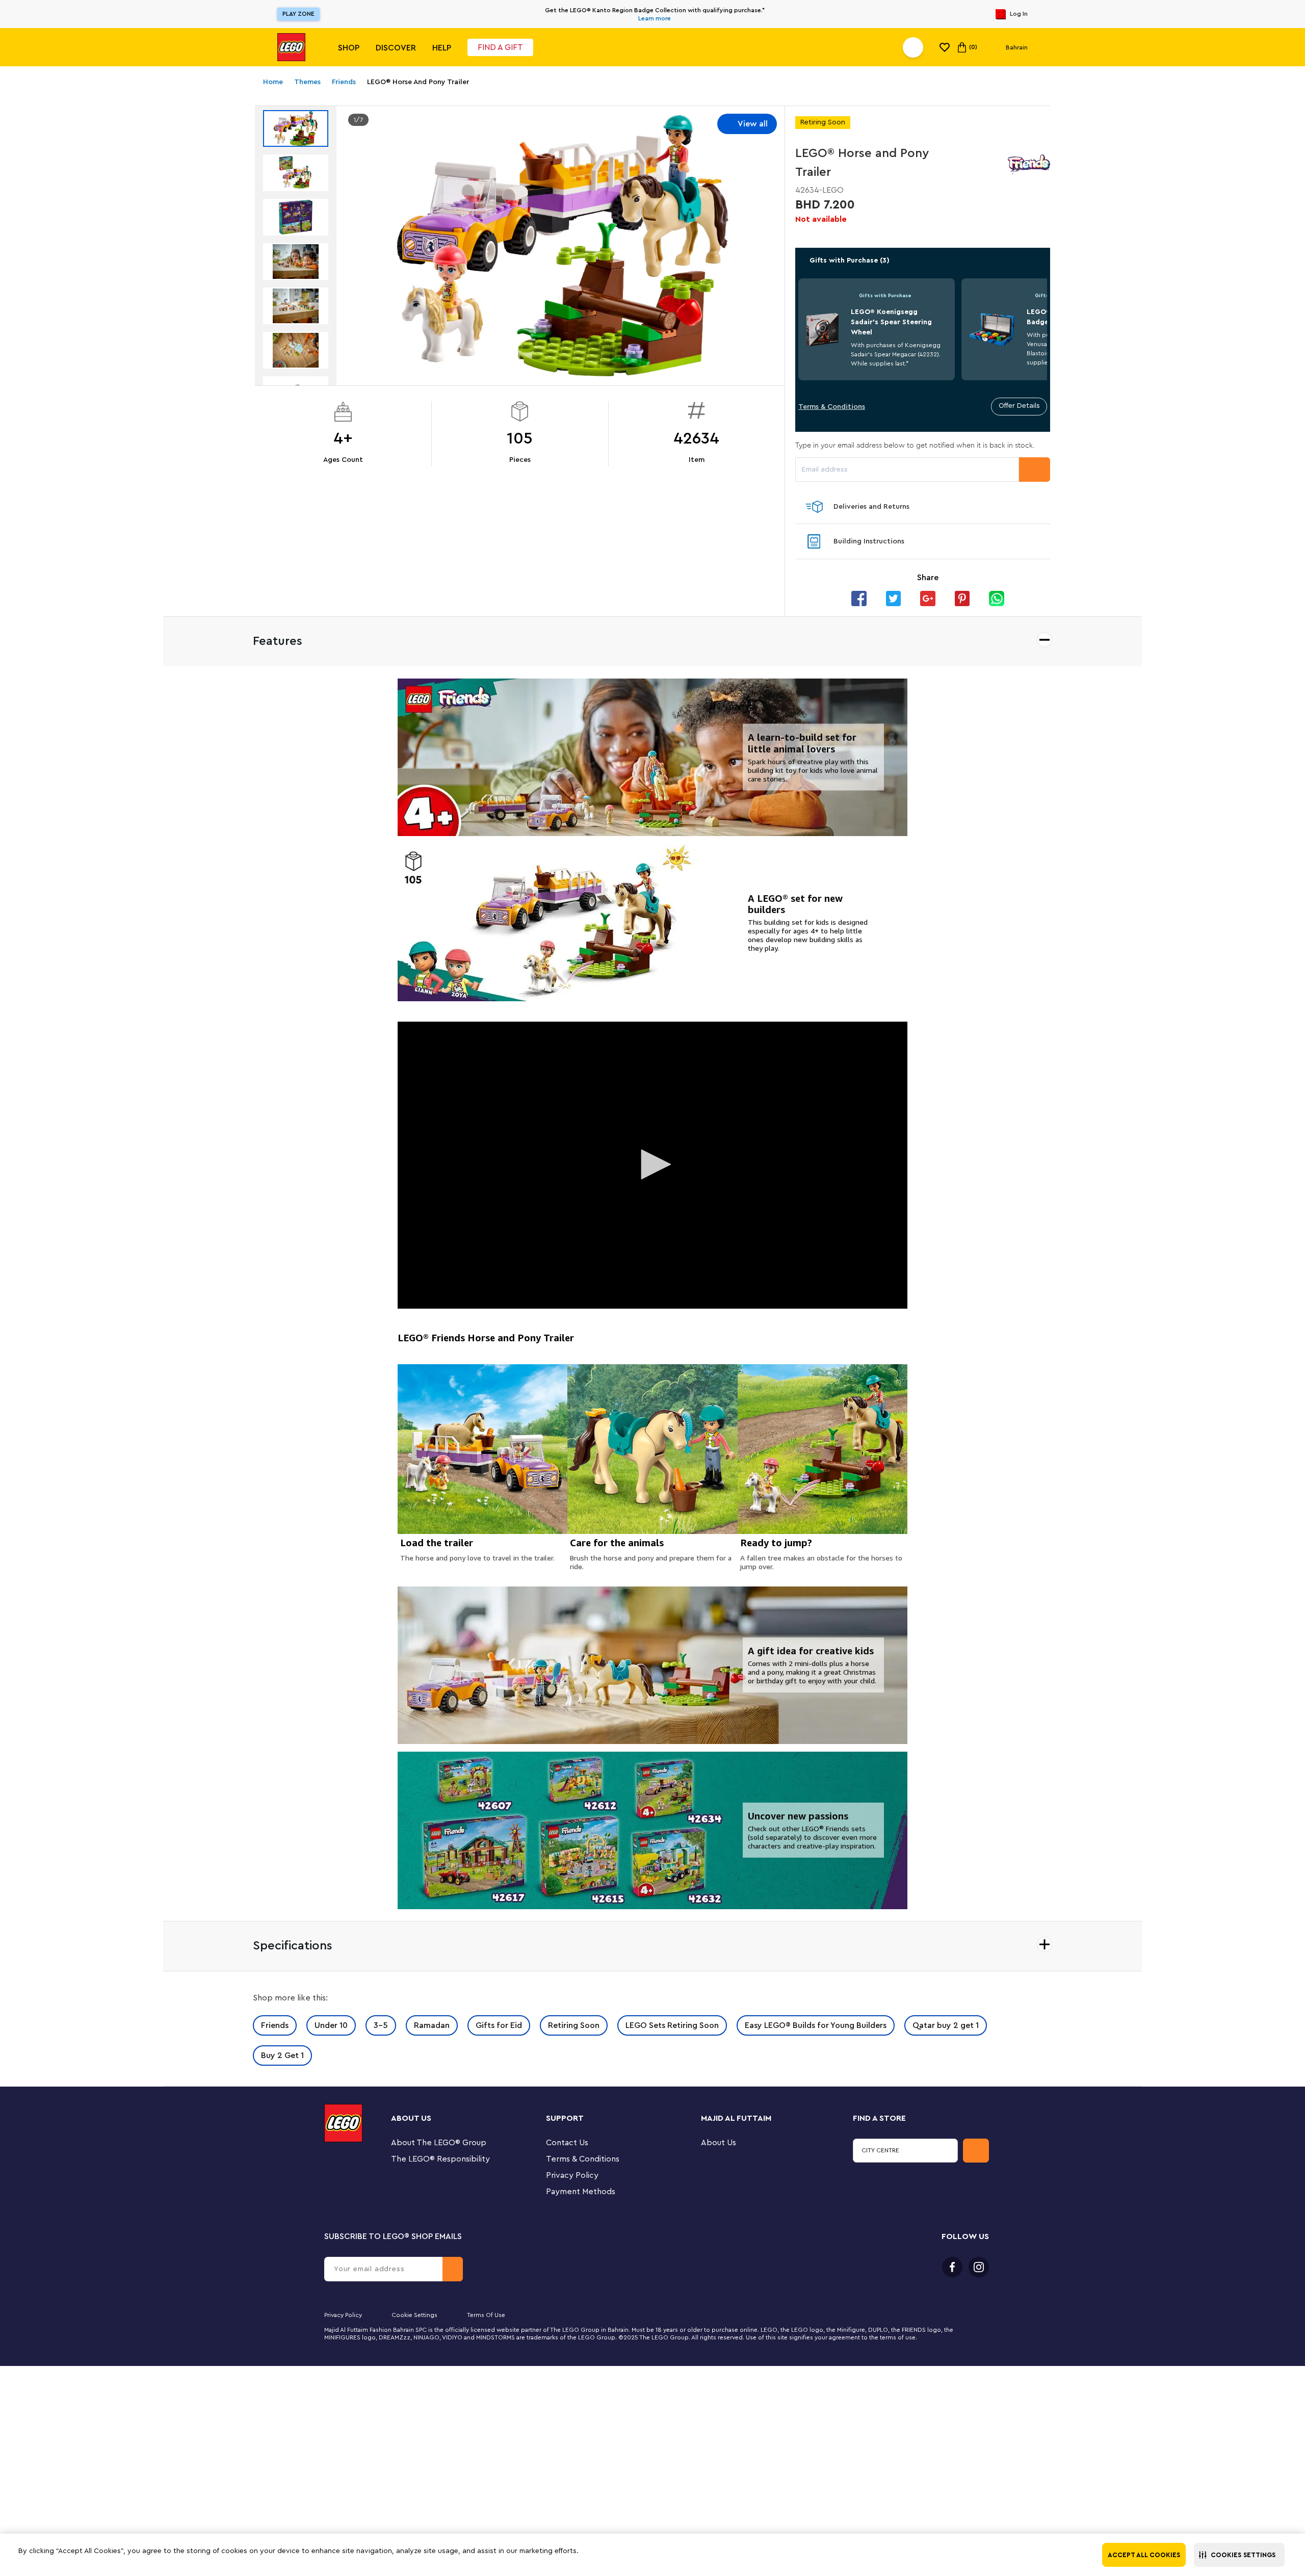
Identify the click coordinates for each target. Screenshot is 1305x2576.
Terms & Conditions (832, 407)
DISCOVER (396, 48)
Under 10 (331, 2025)
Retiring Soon (574, 2025)
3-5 (381, 2025)
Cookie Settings (414, 2315)
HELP (442, 48)
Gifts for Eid (499, 2025)
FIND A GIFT (500, 47)
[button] (1239, 2555)
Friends (275, 2025)
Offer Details (1019, 406)
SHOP (349, 48)
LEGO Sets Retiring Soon (672, 2025)
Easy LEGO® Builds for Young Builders (816, 2025)
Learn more (655, 18)
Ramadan (432, 2025)
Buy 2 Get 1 (282, 2055)
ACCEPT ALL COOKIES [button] (1144, 2555)
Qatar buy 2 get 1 (946, 2025)
